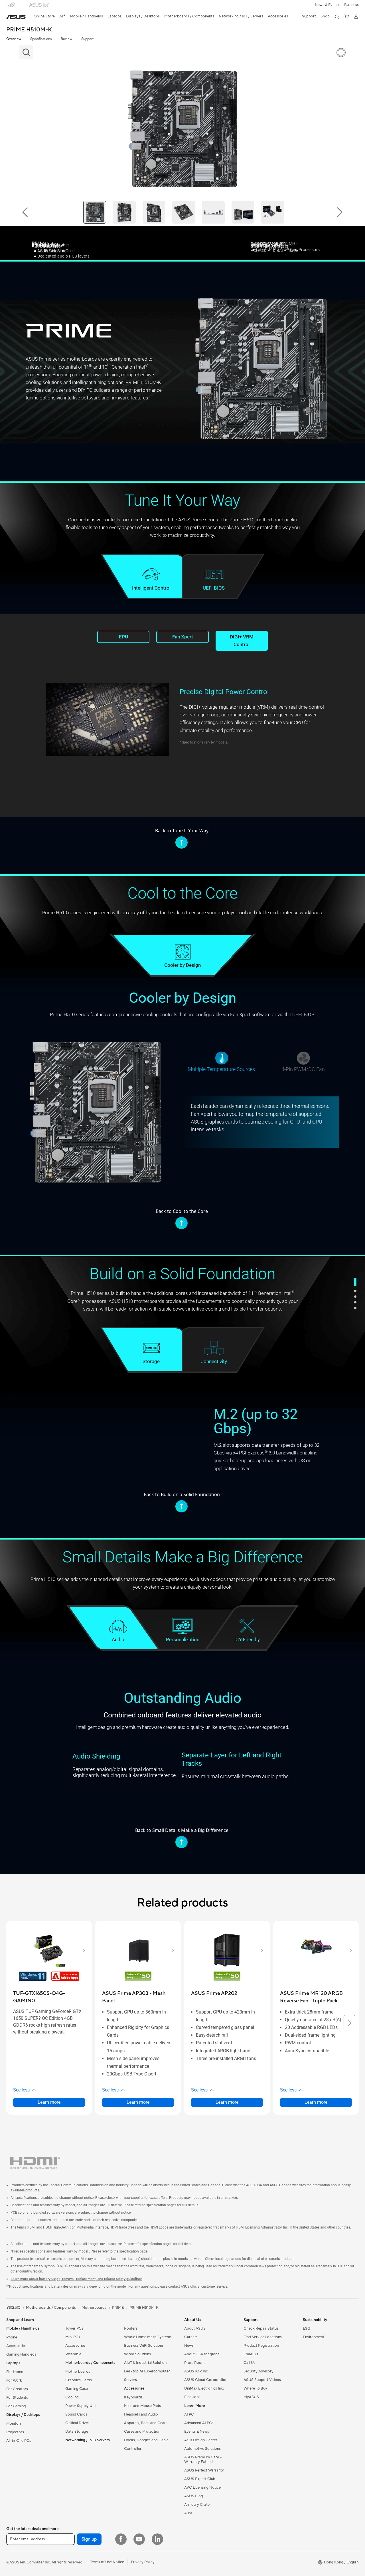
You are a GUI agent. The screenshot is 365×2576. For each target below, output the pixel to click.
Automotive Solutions (202, 2449)
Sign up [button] (89, 2539)
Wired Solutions (137, 2354)
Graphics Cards (79, 2380)
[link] (16, 17)
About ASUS (195, 2328)
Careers (191, 2337)
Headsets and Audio (141, 2414)
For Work (14, 2380)
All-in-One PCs (19, 2441)
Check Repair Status (261, 2328)
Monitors (14, 2424)
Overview (14, 39)
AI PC (189, 2414)
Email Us (251, 2354)
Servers (130, 2380)
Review (66, 39)
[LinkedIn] (157, 2539)
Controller (133, 2449)
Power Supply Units (82, 2406)
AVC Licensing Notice (202, 2487)
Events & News (197, 2432)
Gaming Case (77, 2389)
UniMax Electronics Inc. (204, 2388)
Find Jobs (192, 2397)
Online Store (44, 16)
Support (87, 39)
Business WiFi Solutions (144, 2346)
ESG (307, 2328)
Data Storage (77, 2432)
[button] (327, 5)
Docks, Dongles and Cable (146, 2440)
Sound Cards (76, 2414)
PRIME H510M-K (29, 30)
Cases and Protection (142, 2432)
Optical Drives (77, 2423)
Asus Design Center (201, 2440)
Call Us (250, 2363)
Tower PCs (74, 2328)
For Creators (17, 2389)
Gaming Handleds (21, 2354)
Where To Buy (255, 2388)
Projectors (15, 2432)
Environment (314, 2337)
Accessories (16, 2346)
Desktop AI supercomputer (147, 2371)
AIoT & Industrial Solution (145, 2363)
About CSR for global (202, 2354)
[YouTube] (139, 2539)
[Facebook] (121, 2539)
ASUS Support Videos (262, 2380)
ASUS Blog (194, 2496)
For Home (15, 2372)
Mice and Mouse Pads (142, 2406)
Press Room (194, 2363)
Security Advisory (258, 2371)
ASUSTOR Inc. (196, 2371)
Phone (12, 2337)
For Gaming (16, 2406)
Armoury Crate (197, 2505)
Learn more (49, 2102)
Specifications (41, 39)
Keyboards (133, 2397)
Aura (188, 2513)
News (189, 2346)
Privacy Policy (143, 2562)
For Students (17, 2398)
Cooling (72, 2397)
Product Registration (261, 2346)
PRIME (118, 2308)
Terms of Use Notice (107, 2562)
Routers (131, 2328)
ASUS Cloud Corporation (206, 2380)
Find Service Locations (263, 2337)
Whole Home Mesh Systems (148, 2337)
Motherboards (78, 2372)
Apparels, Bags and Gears (146, 2423)
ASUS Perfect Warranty (204, 2470)
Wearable (73, 2354)
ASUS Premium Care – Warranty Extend (203, 2460)
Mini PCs (73, 2337)
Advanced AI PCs (199, 2423)
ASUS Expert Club (200, 2479)
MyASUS (251, 2397)
